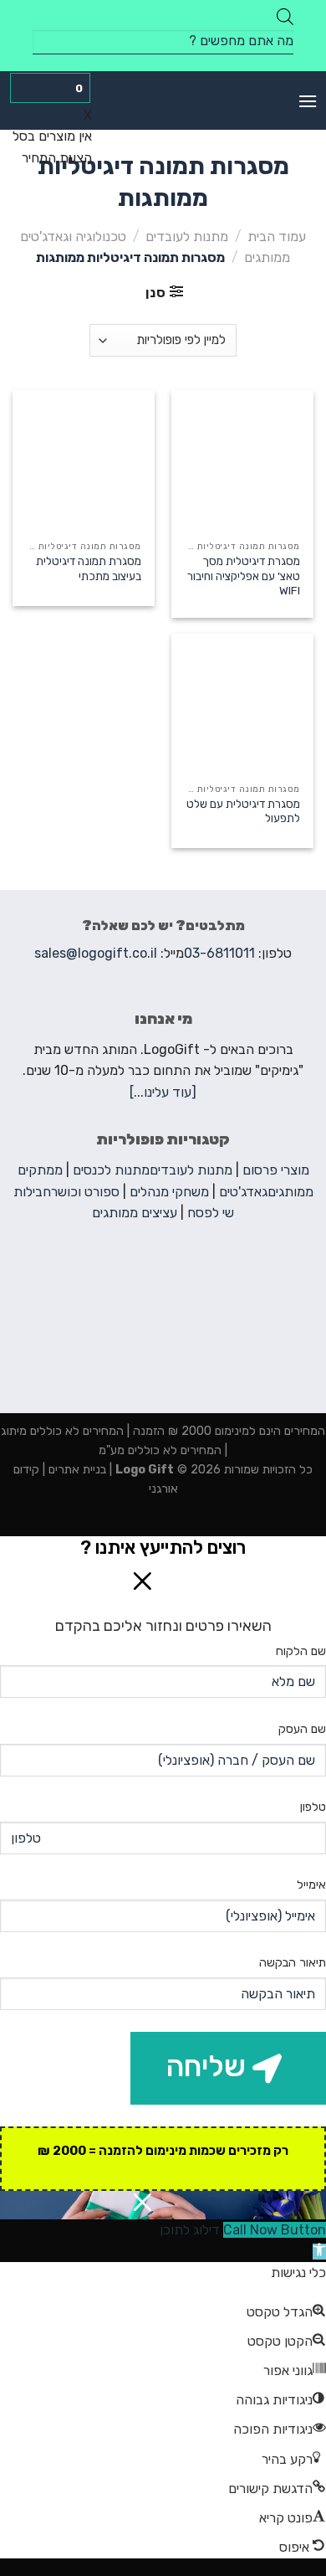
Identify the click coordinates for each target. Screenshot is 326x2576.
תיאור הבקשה (293, 1963)
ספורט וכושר (85, 1192)
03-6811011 (219, 953)
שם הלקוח (301, 1651)
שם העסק (302, 1729)
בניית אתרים (76, 1470)
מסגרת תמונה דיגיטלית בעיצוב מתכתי (89, 568)
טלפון (313, 1807)
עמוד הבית (277, 237)
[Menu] (308, 101)
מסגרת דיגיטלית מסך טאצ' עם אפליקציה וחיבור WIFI (244, 576)
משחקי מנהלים (169, 1192)
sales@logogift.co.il (96, 953)
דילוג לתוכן (190, 2230)
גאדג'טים (243, 1192)
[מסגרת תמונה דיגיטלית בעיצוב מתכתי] (84, 461)
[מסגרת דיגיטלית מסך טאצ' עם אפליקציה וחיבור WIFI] (242, 461)
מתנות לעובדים (187, 237)
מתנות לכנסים (111, 1170)
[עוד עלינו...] (163, 1092)
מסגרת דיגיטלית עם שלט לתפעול (243, 811)
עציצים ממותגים (135, 1213)
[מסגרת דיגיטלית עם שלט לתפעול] (242, 704)
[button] (319, 2252)
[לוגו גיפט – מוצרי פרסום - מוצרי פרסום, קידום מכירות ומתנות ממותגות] (163, 100)
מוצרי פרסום (276, 1170)
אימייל (311, 1885)
